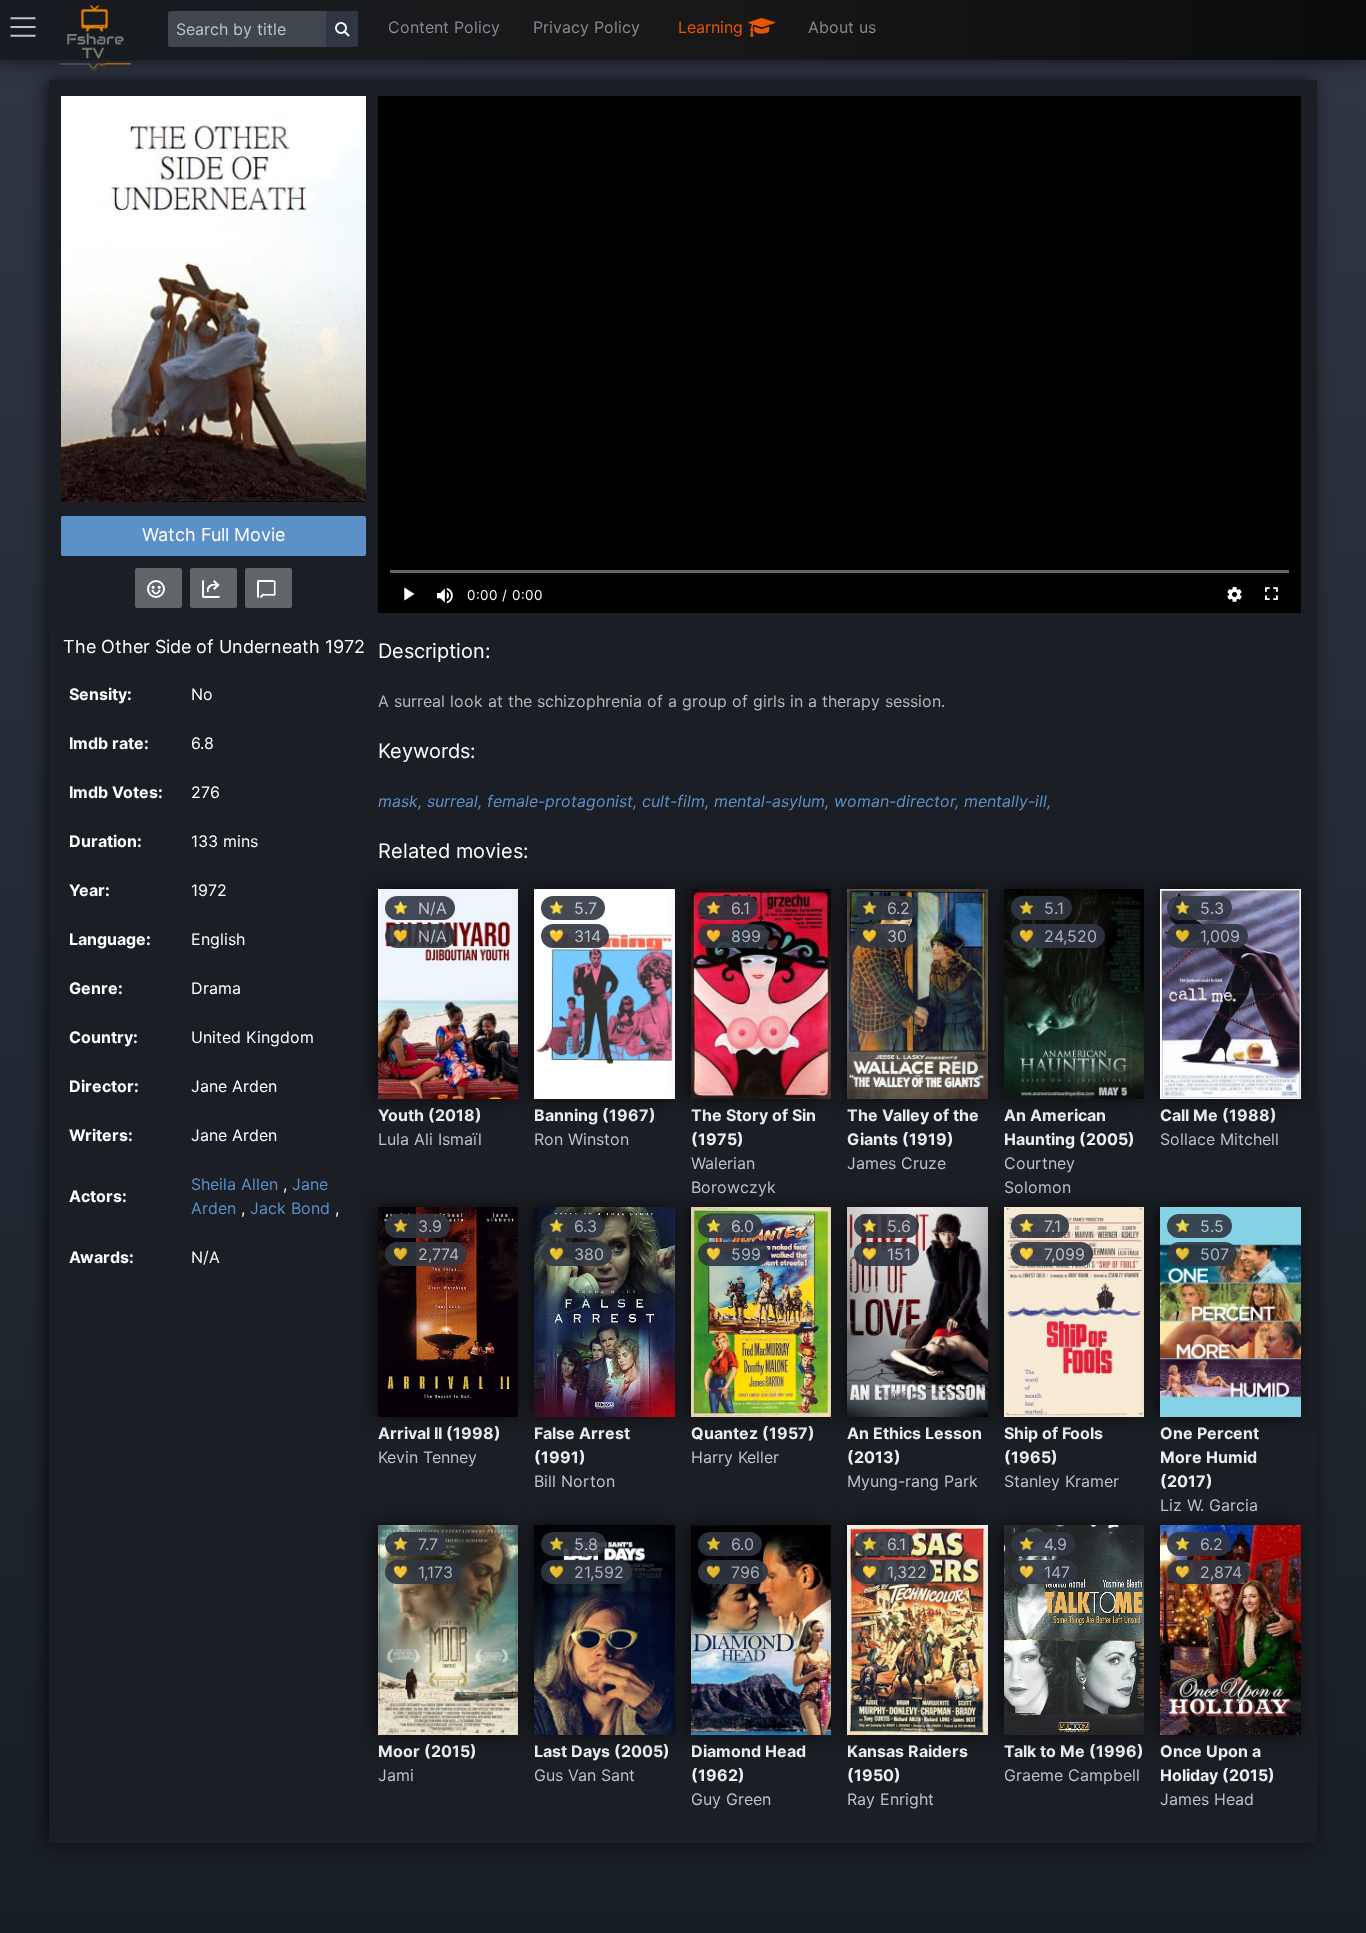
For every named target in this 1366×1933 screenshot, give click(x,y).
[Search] (342, 29)
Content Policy (444, 27)
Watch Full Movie (213, 534)
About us (842, 27)
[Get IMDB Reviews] (158, 588)
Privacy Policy (586, 27)
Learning (713, 27)
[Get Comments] (268, 588)
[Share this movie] (213, 588)
